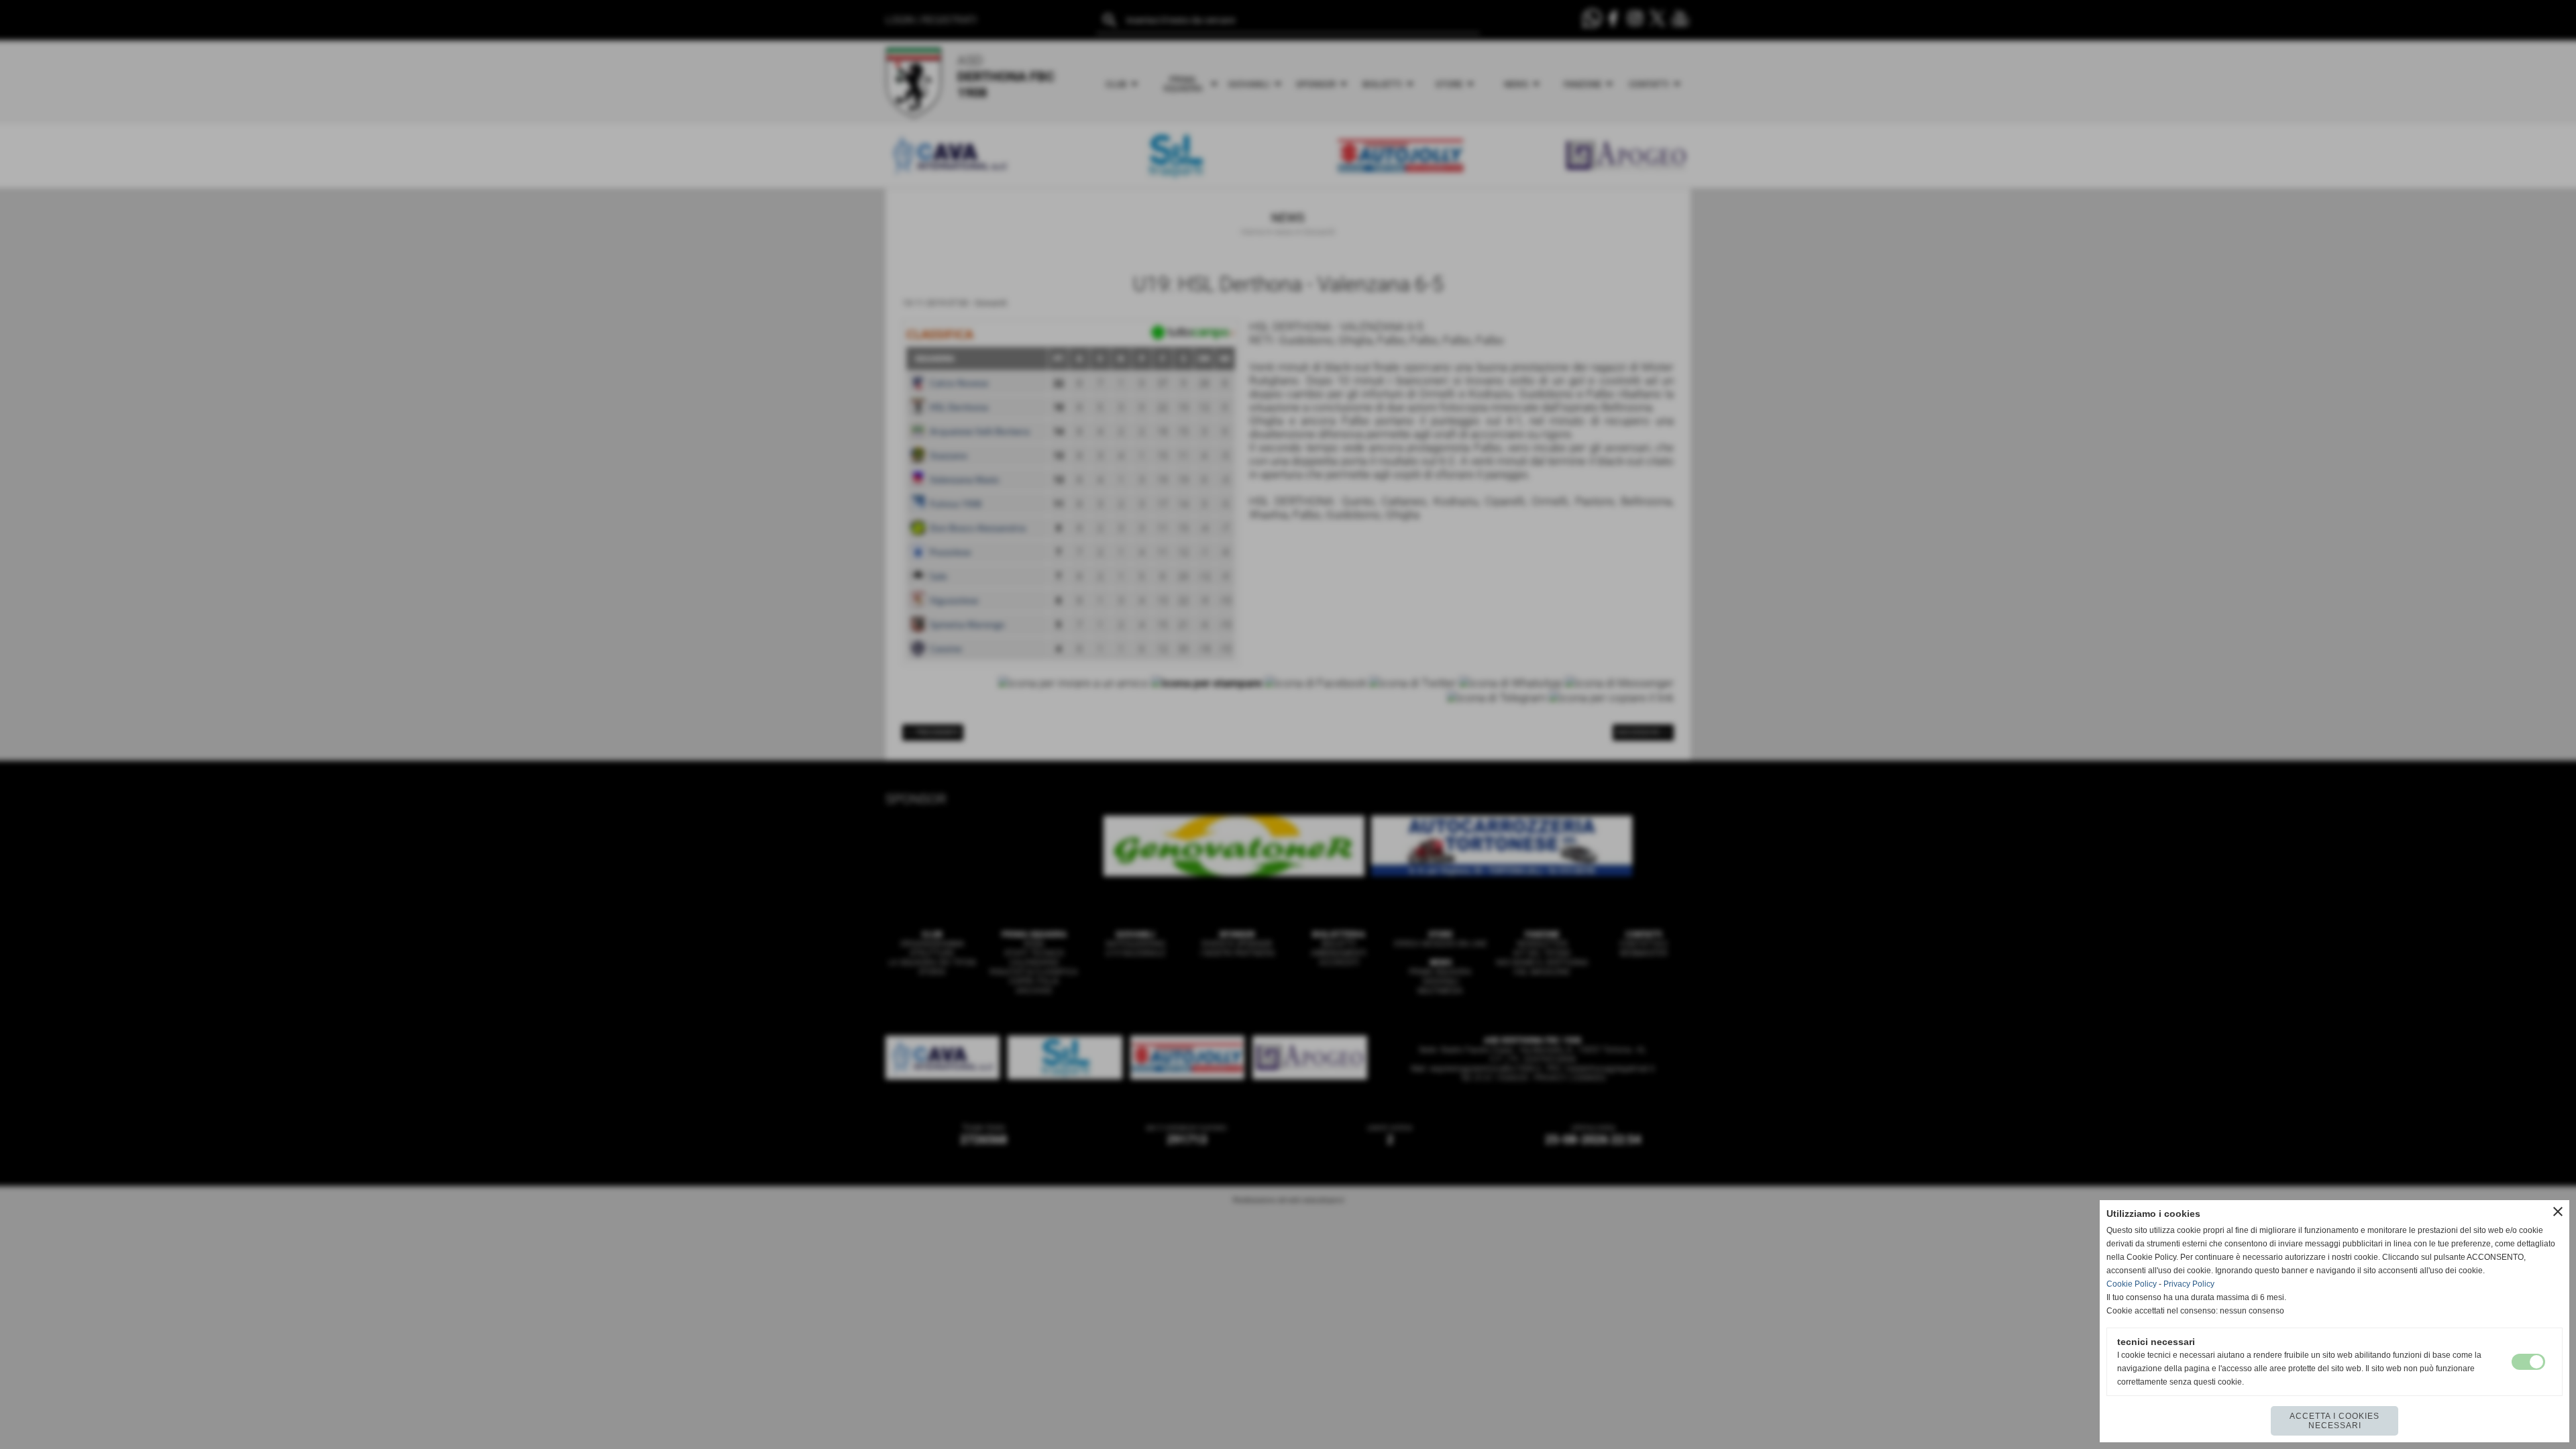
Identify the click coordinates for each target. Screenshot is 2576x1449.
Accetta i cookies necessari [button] (2334, 1421)
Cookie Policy (2132, 1284)
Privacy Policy (2189, 1284)
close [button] (2558, 1212)
